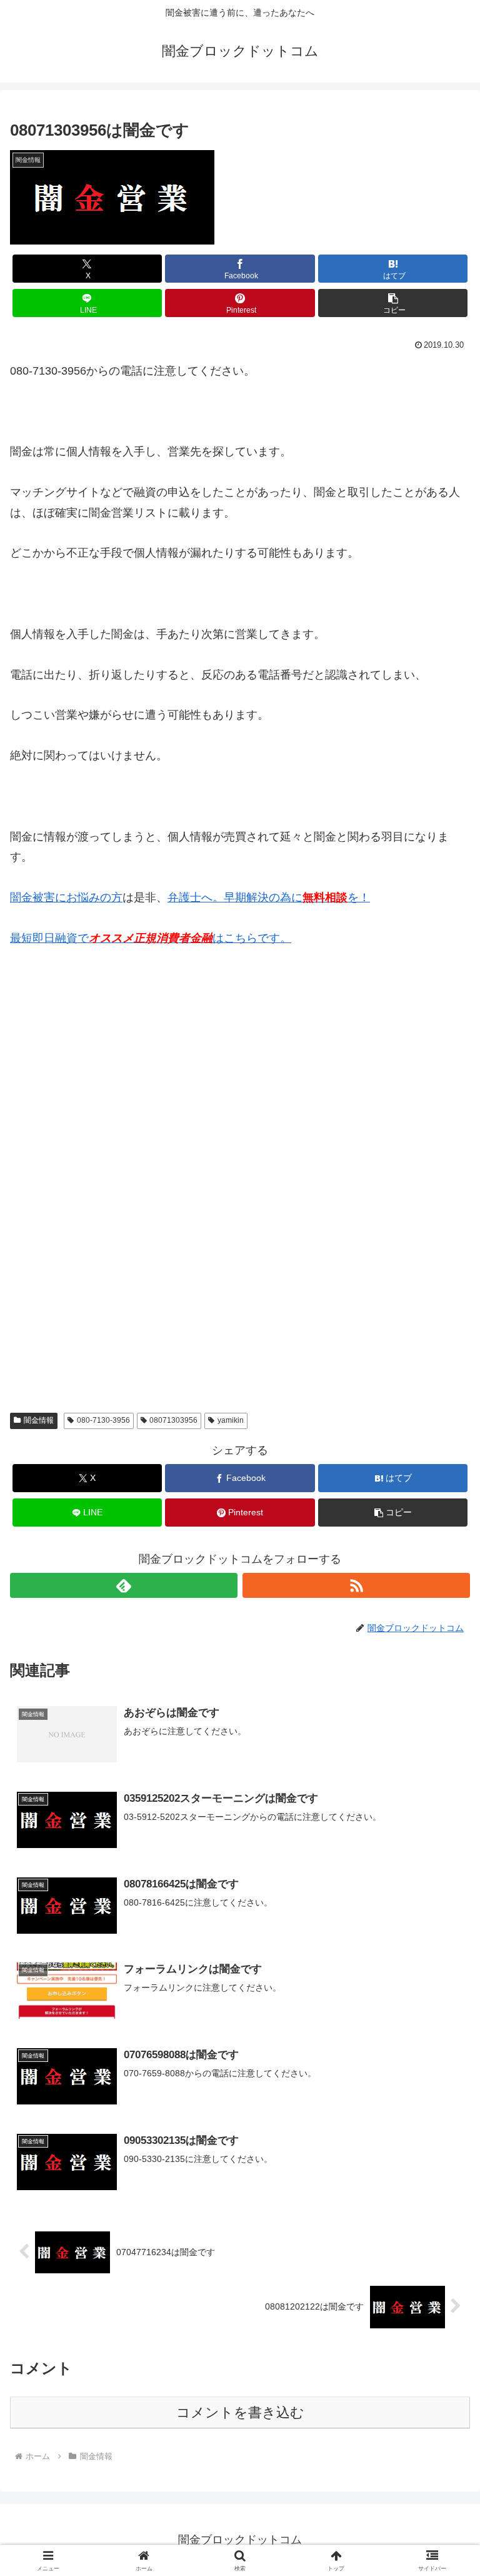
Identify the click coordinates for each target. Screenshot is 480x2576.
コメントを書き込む (240, 2412)
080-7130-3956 (103, 1420)
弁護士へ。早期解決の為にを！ (269, 897)
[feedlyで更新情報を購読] (124, 1585)
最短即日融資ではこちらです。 (151, 938)
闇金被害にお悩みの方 (66, 897)
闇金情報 (39, 1420)
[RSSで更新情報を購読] (356, 1585)
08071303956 (173, 1420)
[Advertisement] (104, 1087)
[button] (393, 303)
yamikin (231, 1420)
